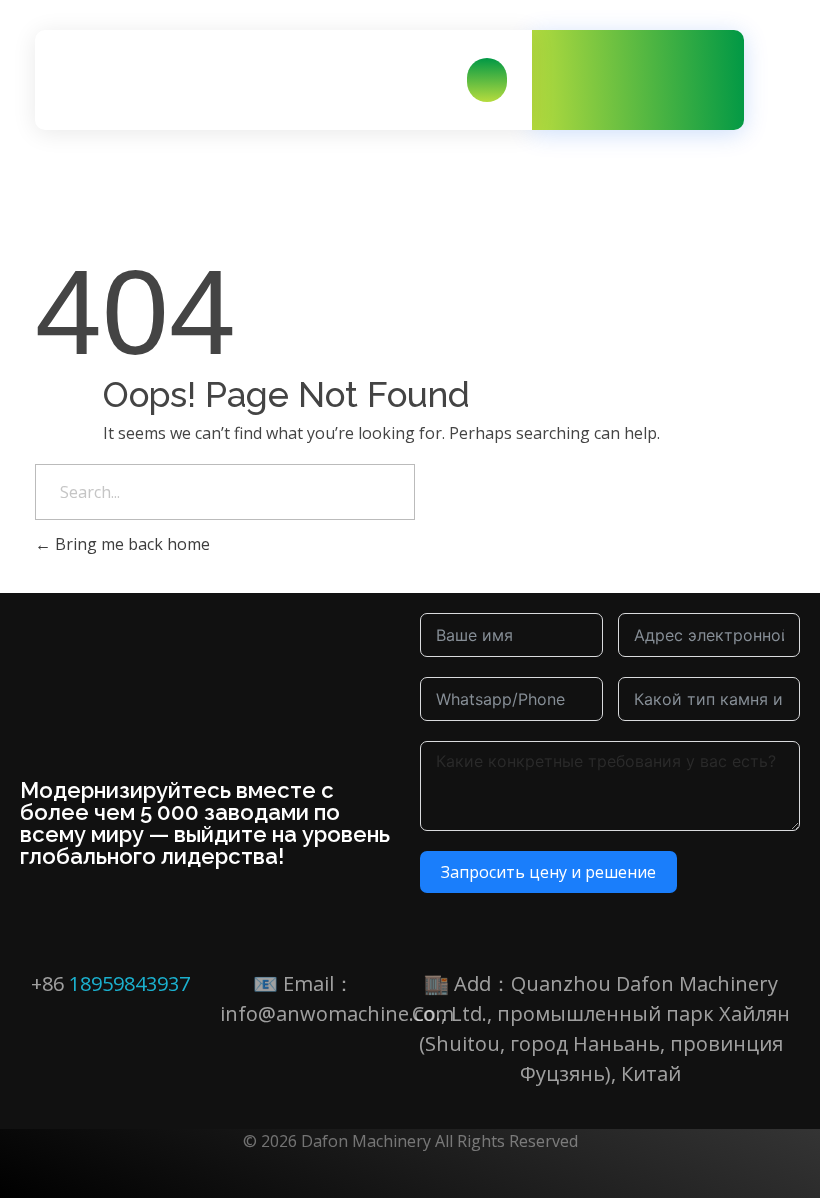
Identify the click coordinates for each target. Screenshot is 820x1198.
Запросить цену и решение (548, 872)
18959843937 (129, 983)
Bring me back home (130, 544)
